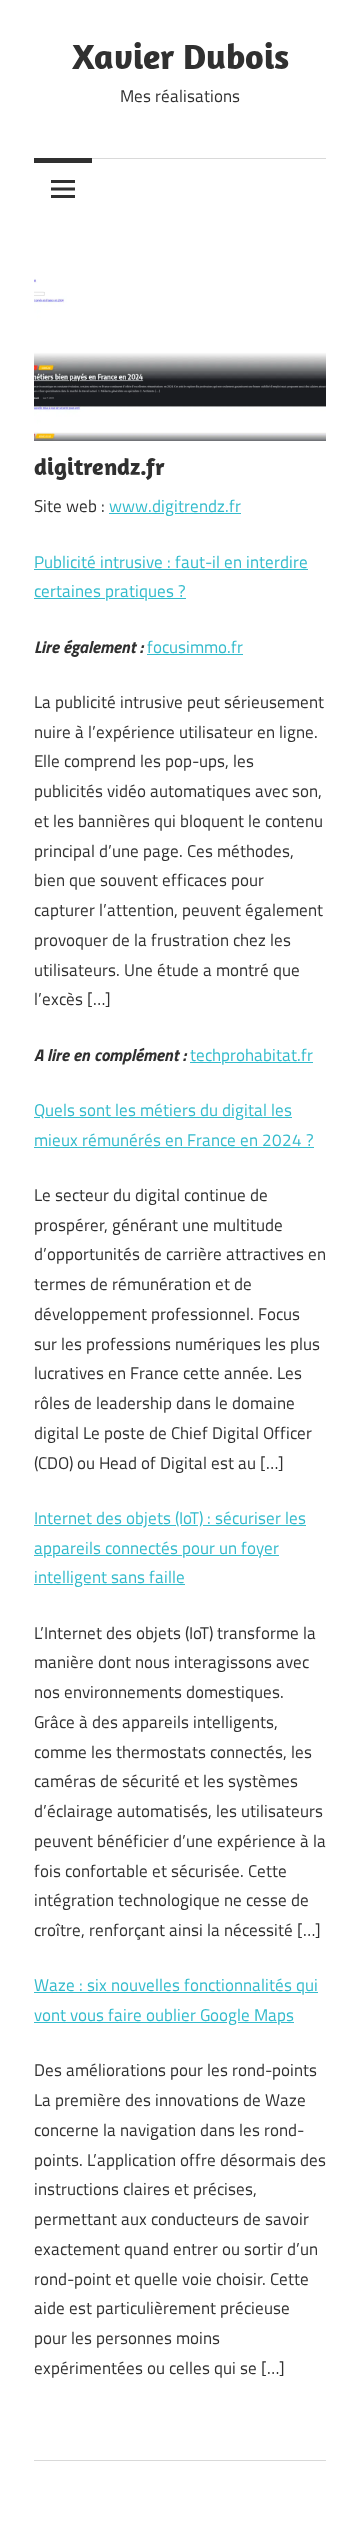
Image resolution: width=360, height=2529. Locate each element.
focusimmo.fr (195, 647)
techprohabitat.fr (251, 1055)
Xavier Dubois (180, 55)
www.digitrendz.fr (175, 506)
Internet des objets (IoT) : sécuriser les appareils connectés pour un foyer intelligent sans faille (170, 1548)
